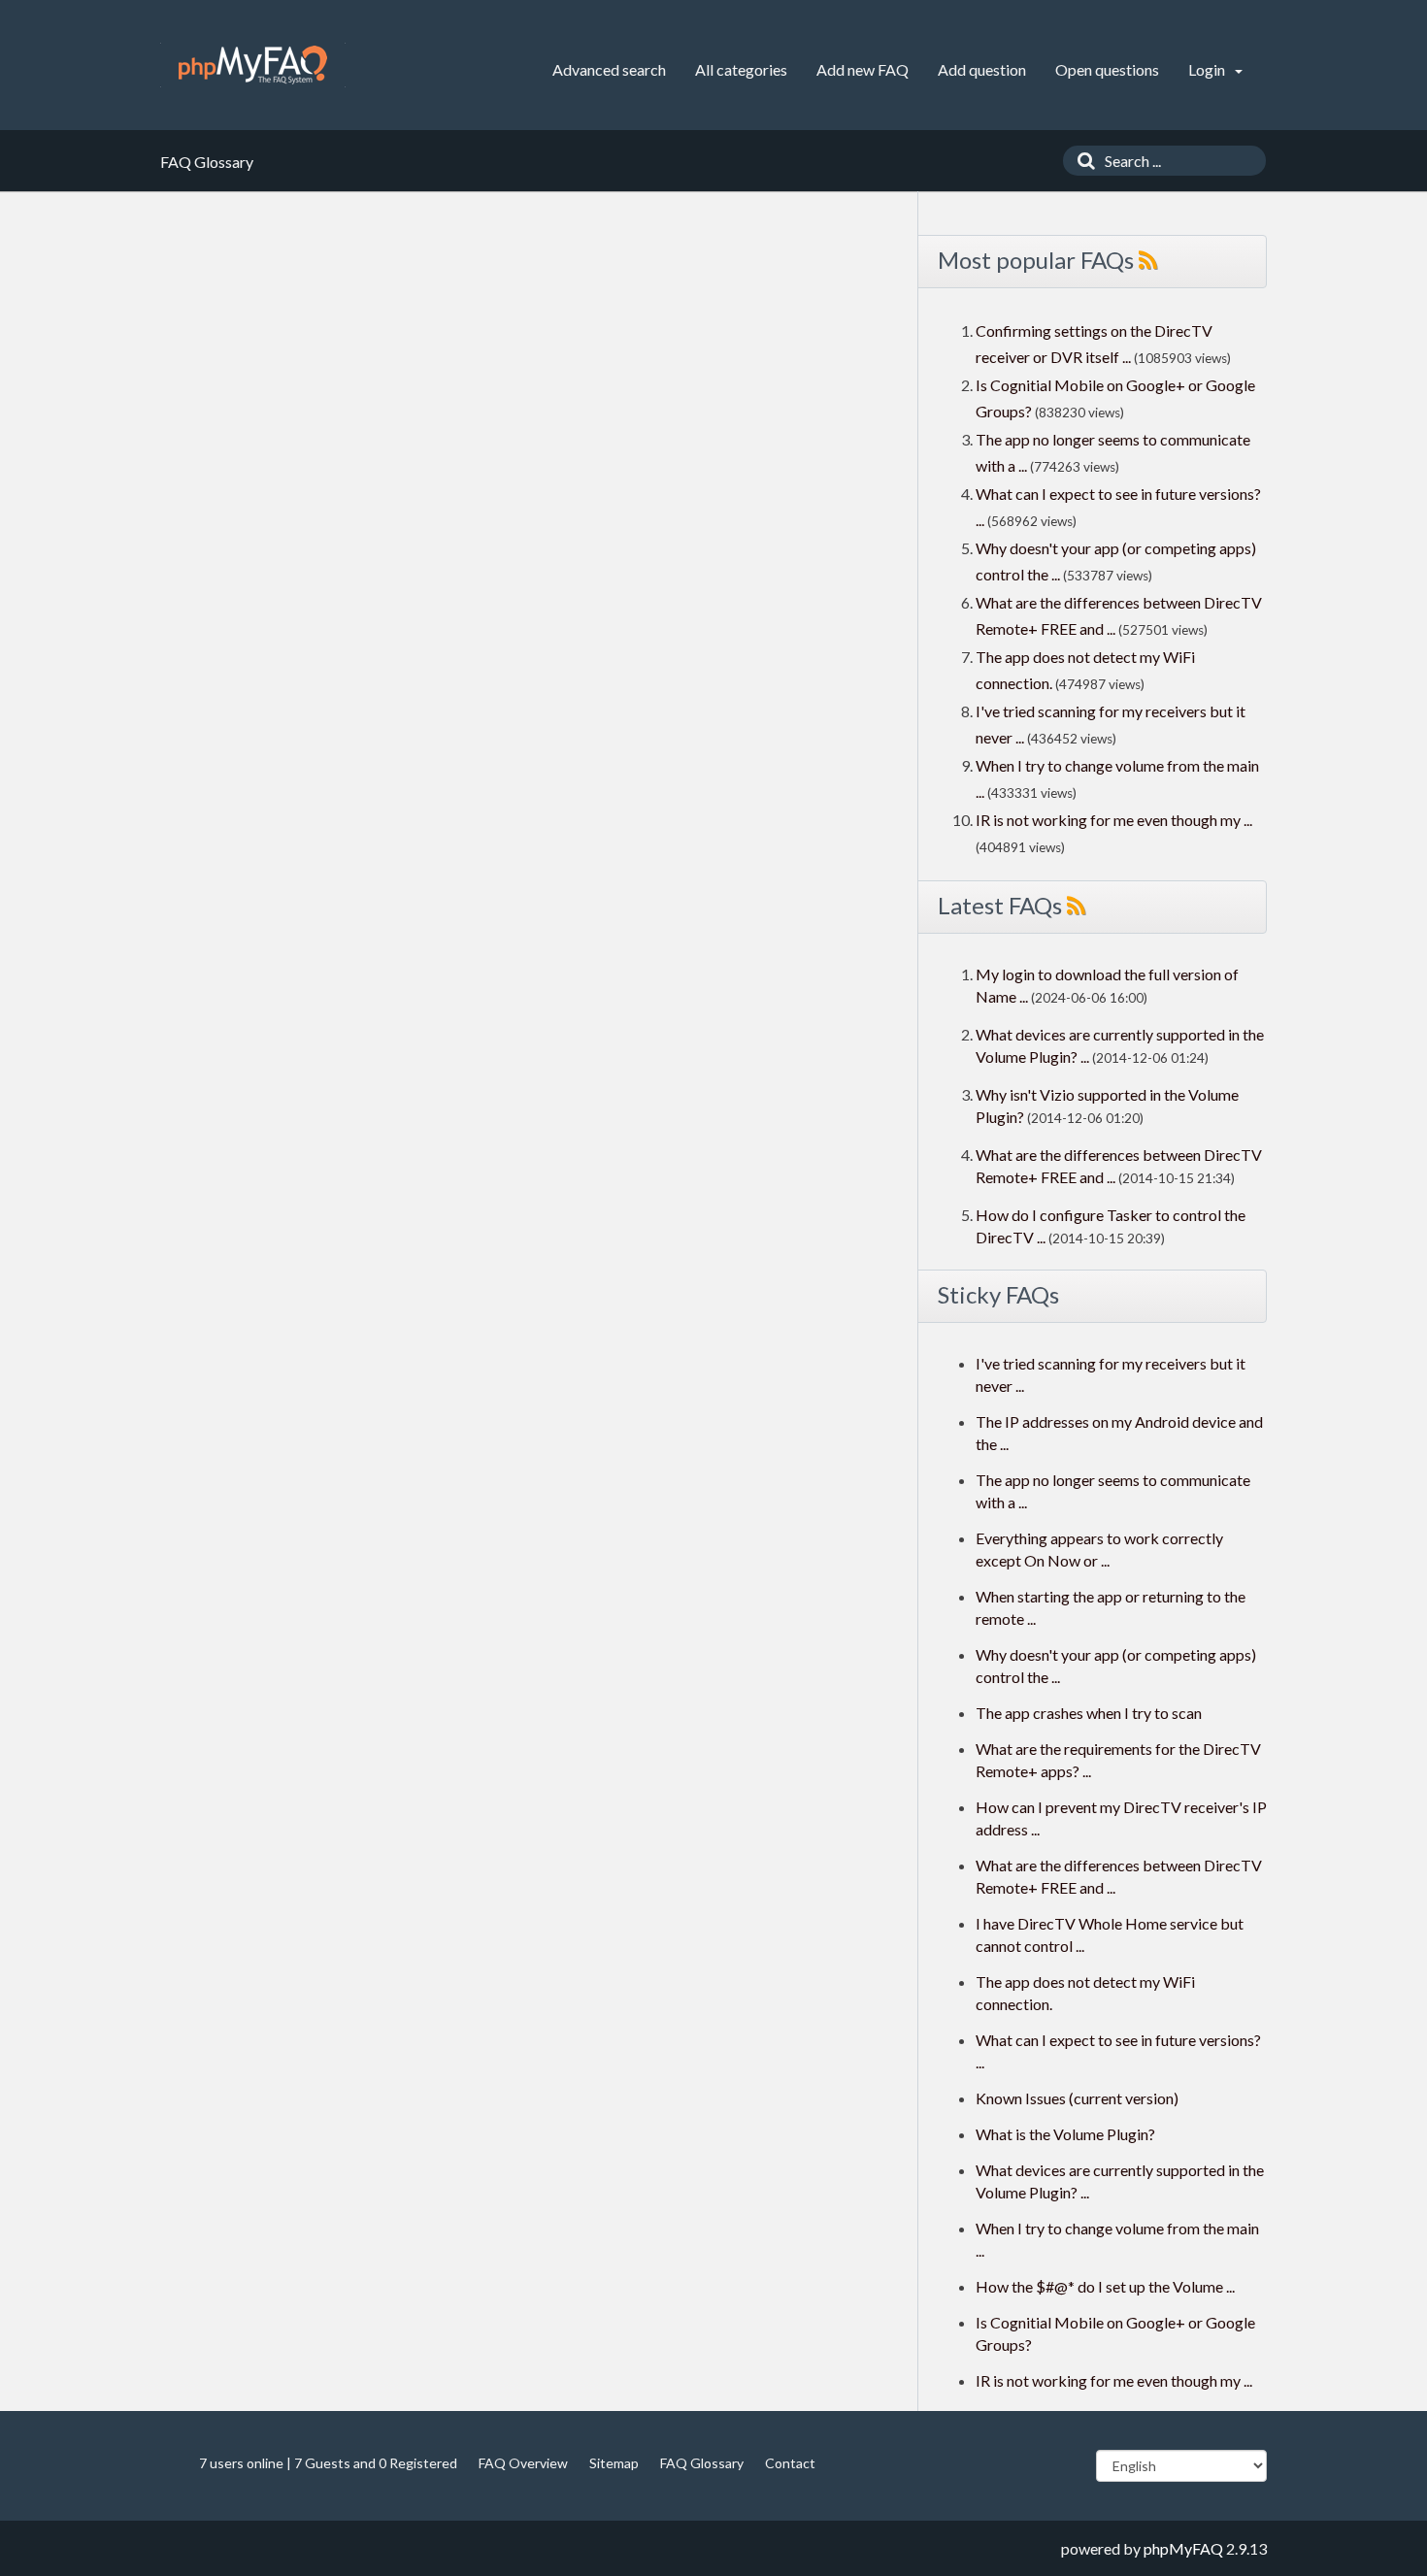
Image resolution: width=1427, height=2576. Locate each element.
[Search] (1081, 161)
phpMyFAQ (1183, 2548)
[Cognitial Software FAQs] (253, 65)
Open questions (1107, 69)
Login (1208, 69)
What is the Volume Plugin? (1065, 2134)
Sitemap (614, 2463)
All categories (741, 69)
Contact (790, 2463)
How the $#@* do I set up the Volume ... (1105, 2286)
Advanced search (609, 69)
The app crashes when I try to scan (1089, 1713)
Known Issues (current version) (1077, 2098)
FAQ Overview (523, 2463)
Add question (982, 69)
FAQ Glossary (702, 2463)
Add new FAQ (863, 69)
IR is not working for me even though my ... (1114, 820)
